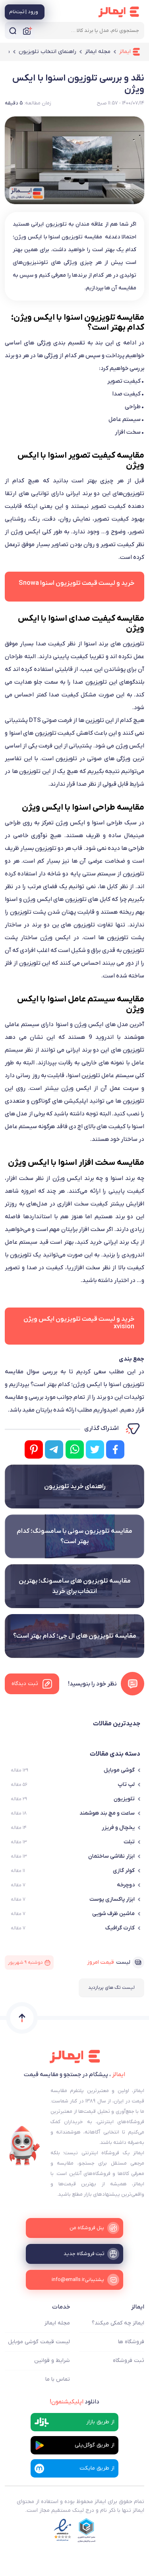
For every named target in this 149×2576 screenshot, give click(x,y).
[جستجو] (13, 30)
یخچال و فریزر (118, 1828)
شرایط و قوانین (52, 2361)
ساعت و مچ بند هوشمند (107, 1813)
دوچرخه (126, 1885)
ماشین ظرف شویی (113, 1914)
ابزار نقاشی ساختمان (111, 1856)
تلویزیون (124, 1799)
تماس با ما (58, 2379)
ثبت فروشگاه (129, 2361)
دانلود (74, 2402)
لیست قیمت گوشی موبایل (39, 2342)
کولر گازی (124, 1871)
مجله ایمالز (57, 2323)
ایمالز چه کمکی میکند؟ (118, 2323)
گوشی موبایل (119, 1770)
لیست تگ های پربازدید (111, 1988)
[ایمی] (25, 2146)
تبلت (129, 1842)
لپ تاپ (126, 1785)
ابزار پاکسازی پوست (112, 1899)
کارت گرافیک (120, 1928)
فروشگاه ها (131, 2342)
